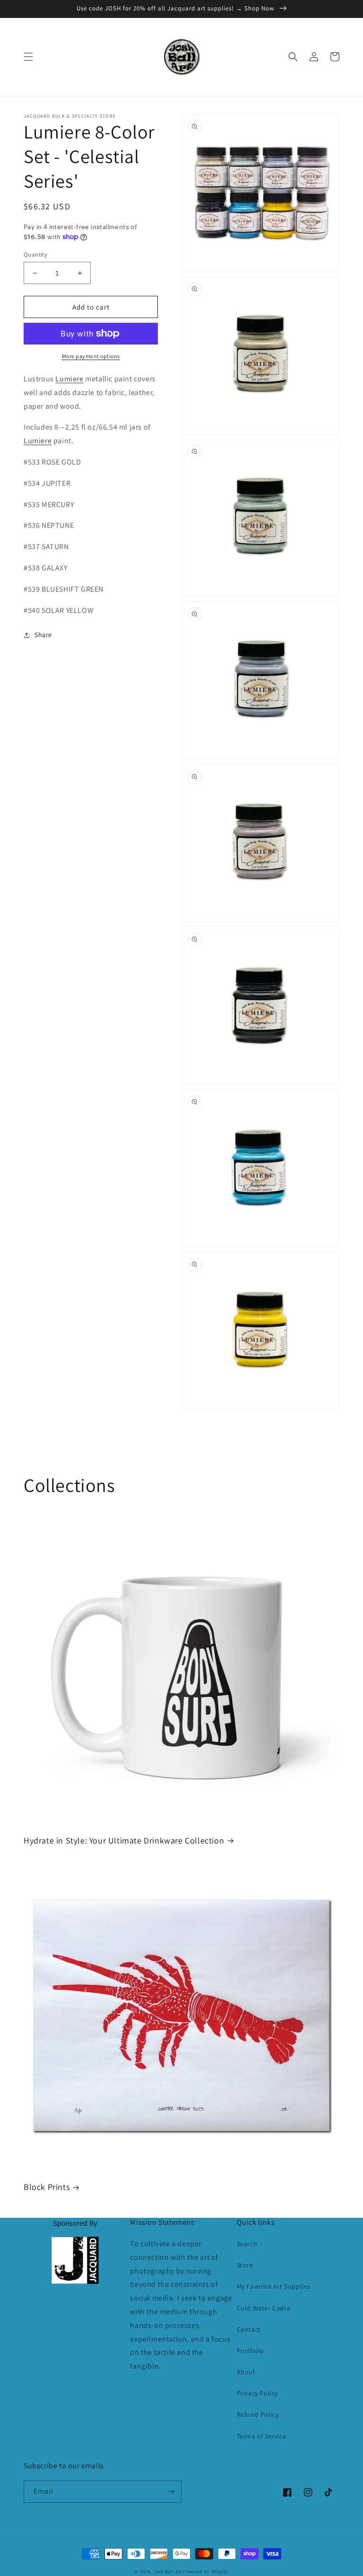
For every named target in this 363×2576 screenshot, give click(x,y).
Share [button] (43, 635)
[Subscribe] (171, 2492)
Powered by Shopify (206, 2572)
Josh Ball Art (167, 2572)
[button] (28, 57)
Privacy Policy (257, 2393)
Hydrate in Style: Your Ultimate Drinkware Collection (124, 1840)
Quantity (35, 254)
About (246, 2372)
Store (245, 2265)
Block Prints (47, 2187)
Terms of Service (262, 2436)
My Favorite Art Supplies (274, 2286)
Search (247, 2244)
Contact (249, 2329)
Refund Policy (258, 2414)
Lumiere (69, 379)
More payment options (91, 356)
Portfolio (251, 2351)
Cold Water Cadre (264, 2308)
